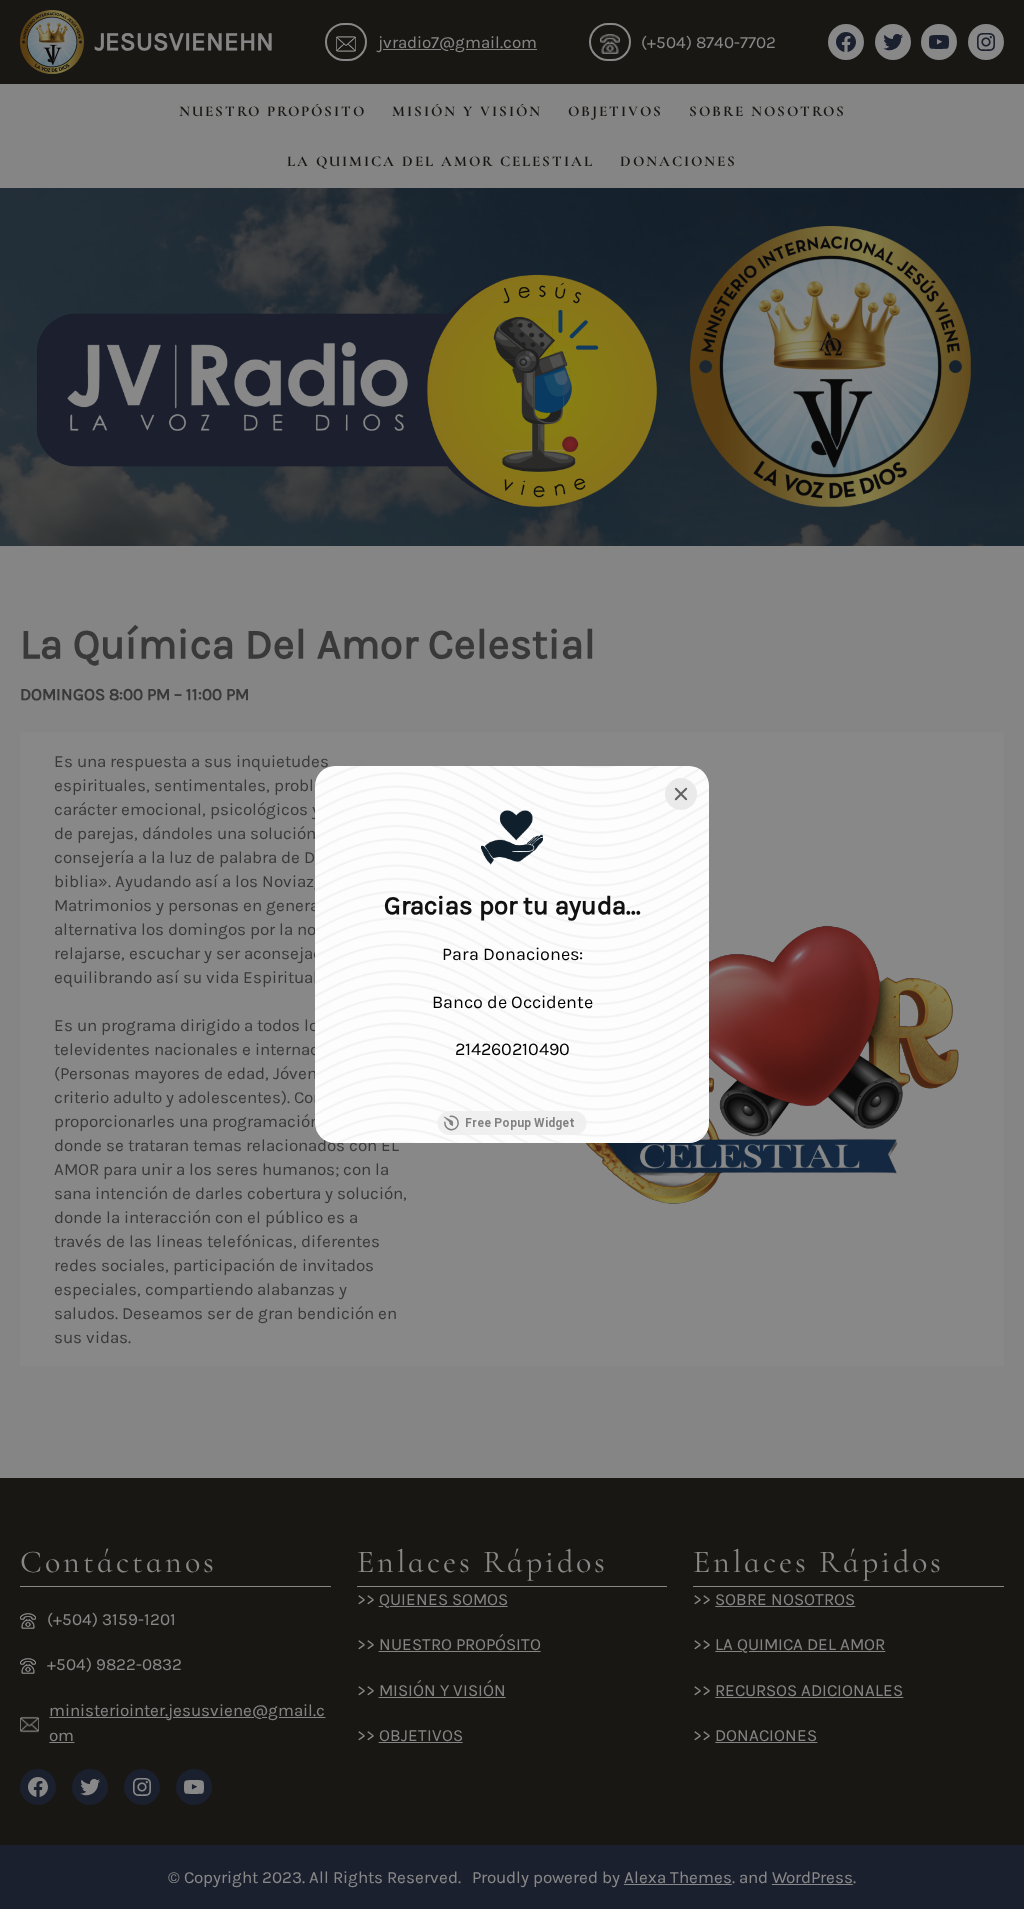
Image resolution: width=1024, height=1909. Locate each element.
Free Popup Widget (520, 1123)
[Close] (681, 794)
